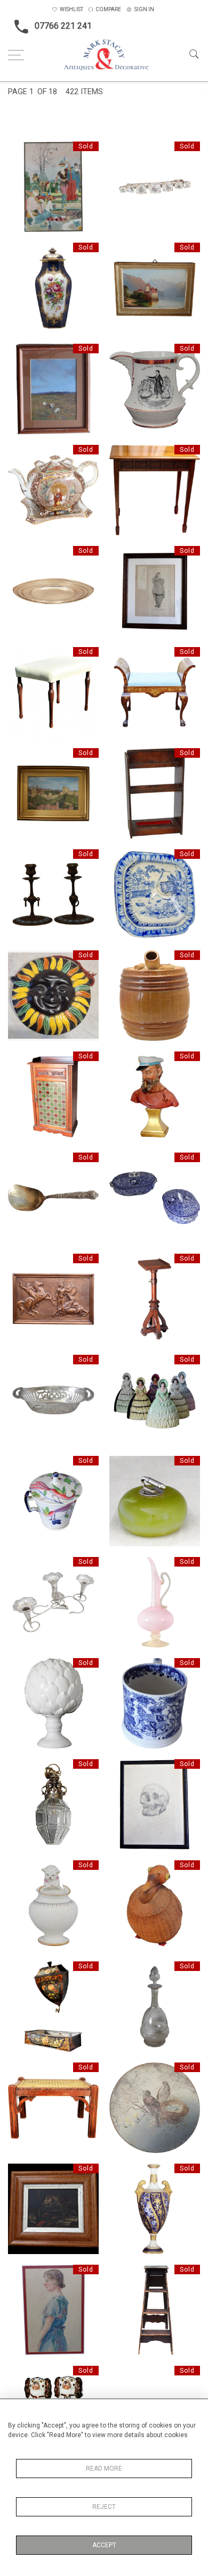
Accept (104, 2545)
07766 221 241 (63, 26)
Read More (104, 2469)
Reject (104, 2507)
